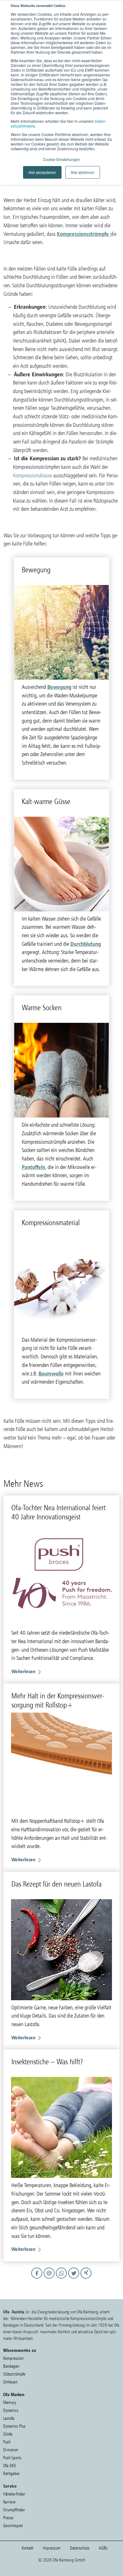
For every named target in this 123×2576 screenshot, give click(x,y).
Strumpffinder (14, 2510)
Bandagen (11, 2366)
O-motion (11, 2450)
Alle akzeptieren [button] (42, 172)
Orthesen (10, 2382)
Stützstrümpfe (14, 2374)
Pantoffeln (33, 1167)
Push (7, 2442)
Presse (8, 2518)
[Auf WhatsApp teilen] (62, 2279)
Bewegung (59, 687)
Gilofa (8, 2434)
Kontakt (28, 2548)
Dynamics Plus (14, 2426)
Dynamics (11, 2410)
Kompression (13, 2358)
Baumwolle (51, 1373)
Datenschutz (80, 2548)
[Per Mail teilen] (50, 2279)
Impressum (52, 2548)
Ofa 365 (10, 2466)
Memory (10, 2403)
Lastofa (9, 2418)
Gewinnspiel (13, 2526)
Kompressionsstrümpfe (84, 234)
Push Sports (12, 2458)
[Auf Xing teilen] (86, 2279)
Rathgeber (12, 2474)
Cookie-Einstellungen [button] (61, 159)
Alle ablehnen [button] (83, 172)
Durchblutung (86, 944)
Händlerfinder (14, 2494)
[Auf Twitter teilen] (75, 2279)
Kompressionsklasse (32, 475)
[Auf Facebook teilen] (38, 2279)
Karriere (9, 2502)
